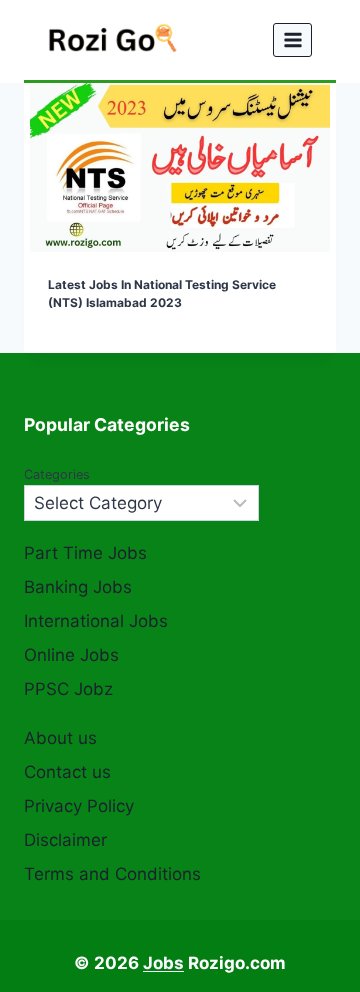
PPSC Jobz (68, 689)
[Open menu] (292, 39)
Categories (57, 474)
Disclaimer (65, 840)
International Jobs (96, 621)
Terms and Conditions (112, 874)
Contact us (67, 772)
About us (60, 738)
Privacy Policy (79, 806)
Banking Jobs (78, 587)
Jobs (163, 963)
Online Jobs (71, 655)
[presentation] (180, 167)
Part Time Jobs (85, 553)
